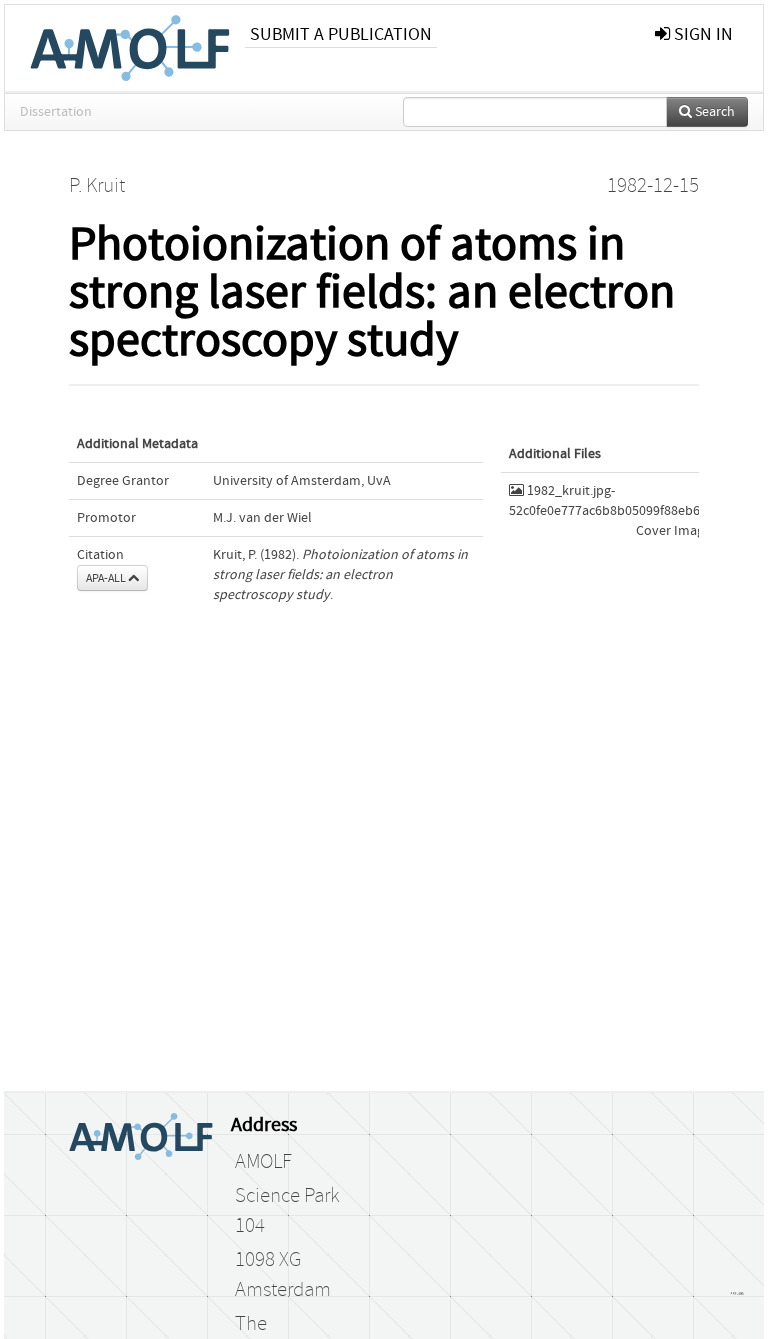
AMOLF (263, 1162)
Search (713, 112)
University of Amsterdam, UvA (302, 481)
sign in (701, 34)
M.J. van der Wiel (262, 518)
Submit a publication (341, 34)
